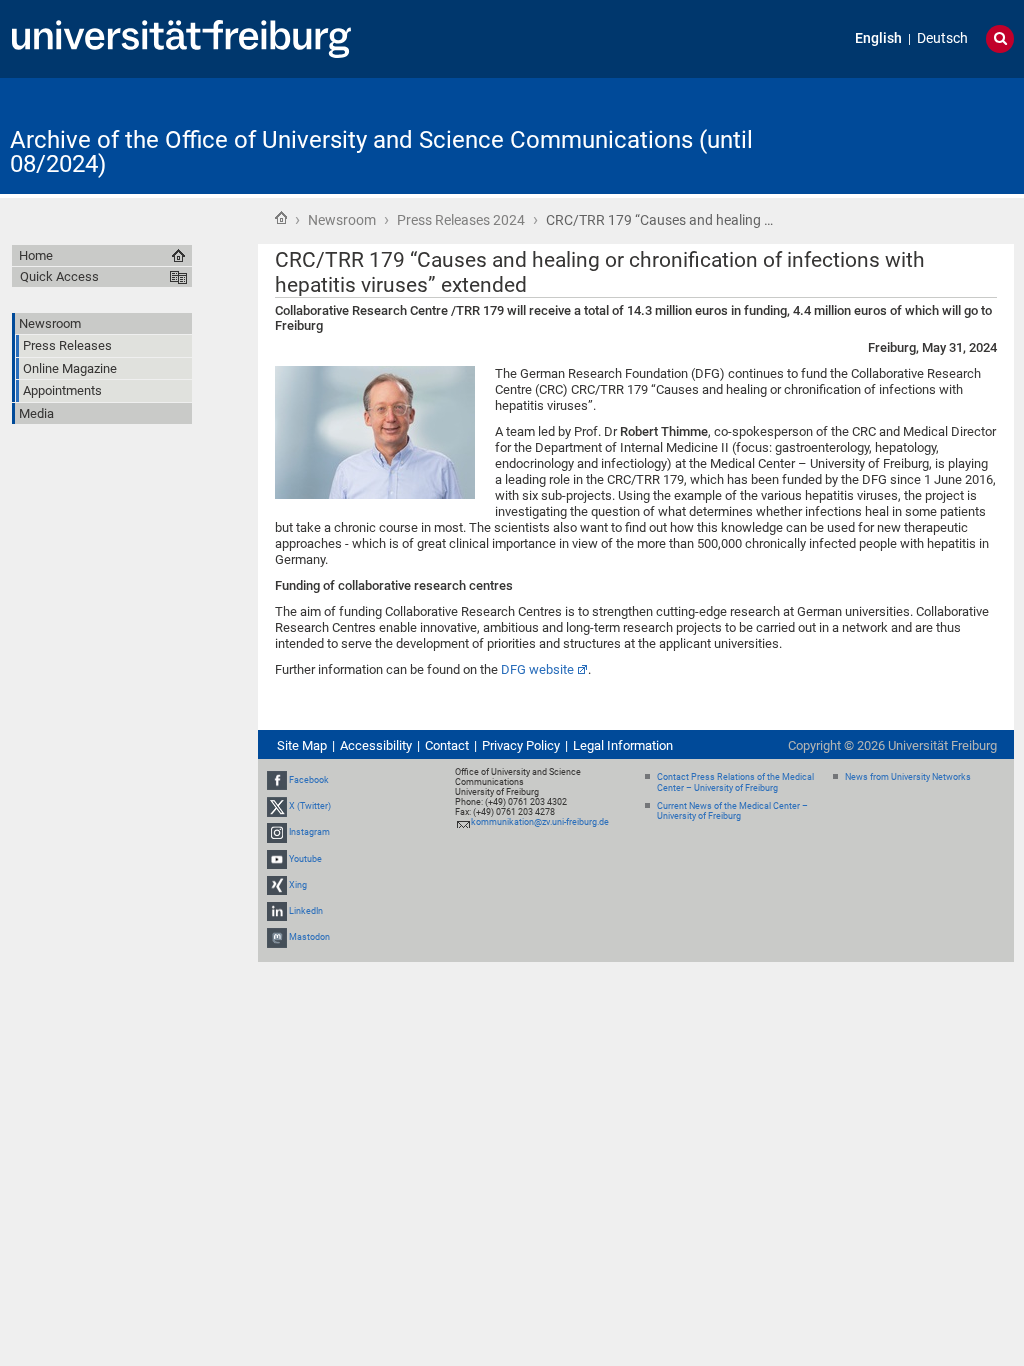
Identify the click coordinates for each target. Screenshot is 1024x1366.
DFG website (537, 669)
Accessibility (376, 745)
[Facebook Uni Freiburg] (277, 780)
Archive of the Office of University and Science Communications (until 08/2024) (381, 152)
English (878, 38)
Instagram (309, 832)
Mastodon (309, 937)
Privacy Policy (521, 745)
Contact (447, 745)
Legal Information (623, 745)
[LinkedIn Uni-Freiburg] (277, 911)
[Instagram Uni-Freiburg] (277, 832)
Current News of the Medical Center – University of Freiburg (732, 811)
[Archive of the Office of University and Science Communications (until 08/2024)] (916, 134)
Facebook (309, 780)
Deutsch (942, 38)
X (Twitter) (310, 806)
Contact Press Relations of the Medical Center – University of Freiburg (735, 782)
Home (281, 218)
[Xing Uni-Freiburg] (277, 885)
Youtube (305, 859)
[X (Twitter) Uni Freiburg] (277, 806)
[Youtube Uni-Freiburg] (277, 859)
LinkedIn (306, 911)
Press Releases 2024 (461, 220)
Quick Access (59, 276)
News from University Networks (908, 777)
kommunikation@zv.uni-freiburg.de (540, 822)
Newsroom (342, 220)
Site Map (302, 745)
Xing (298, 885)
